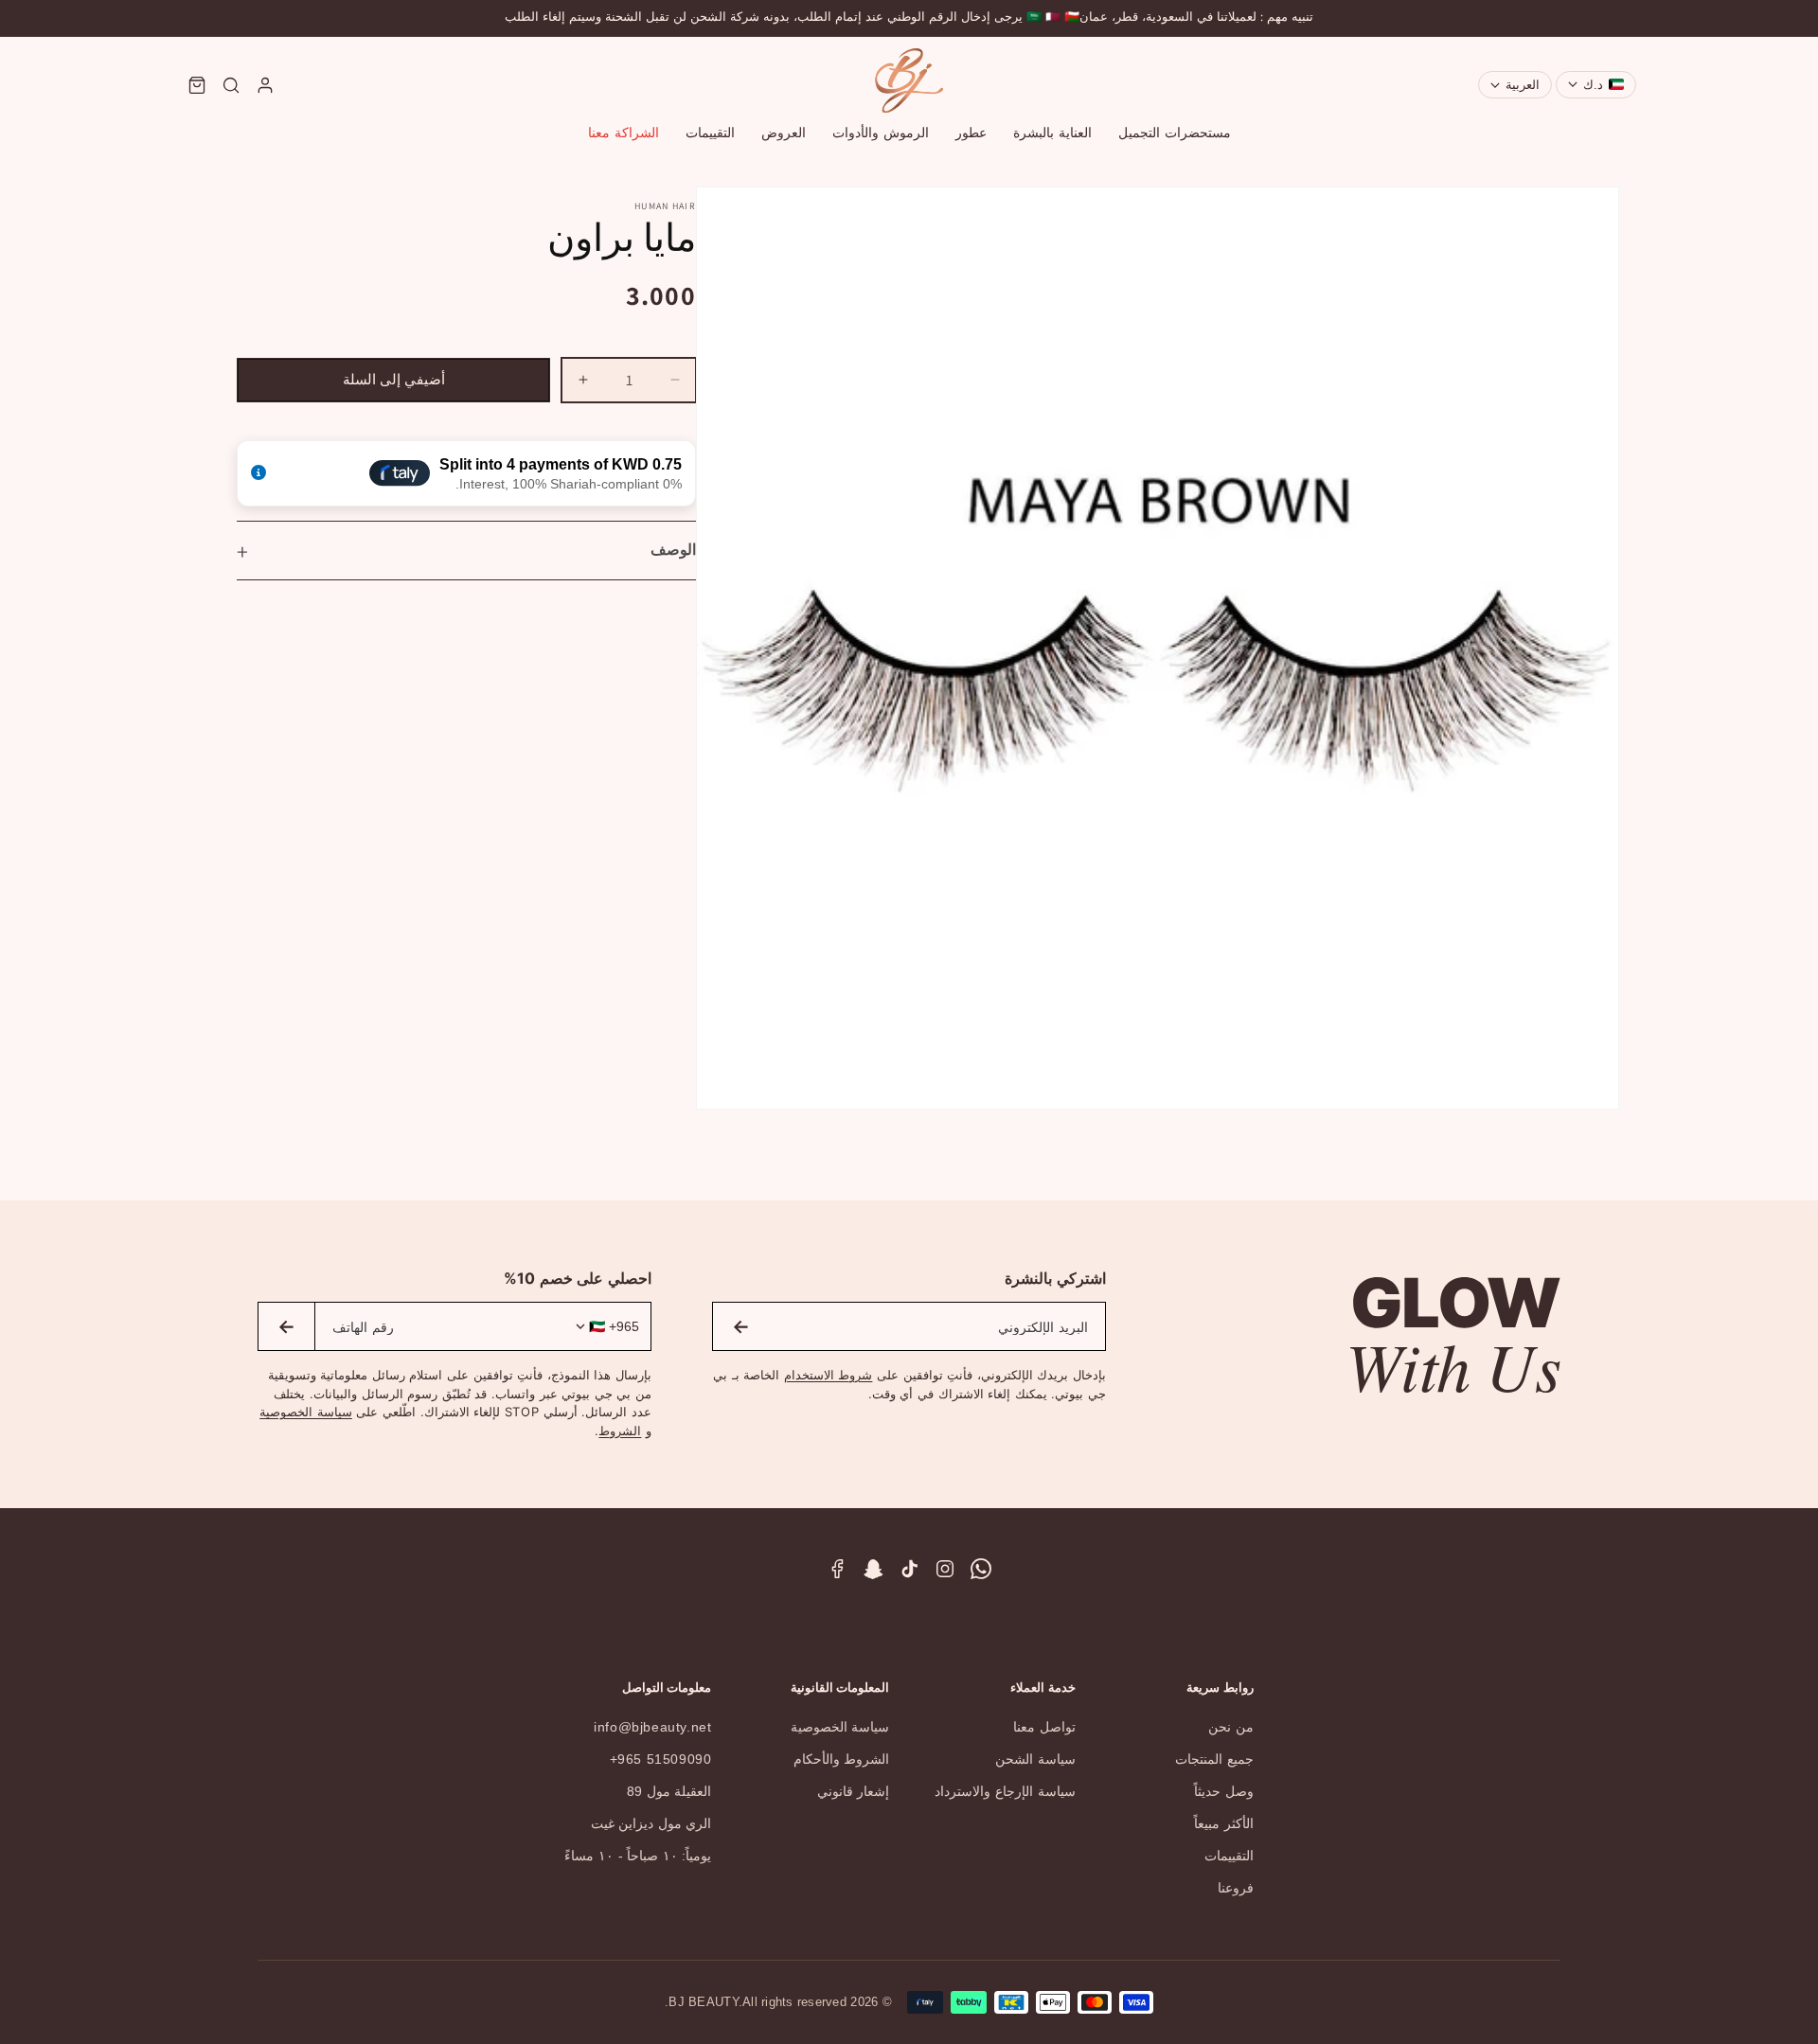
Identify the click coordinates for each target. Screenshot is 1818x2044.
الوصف (673, 550)
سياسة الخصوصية (306, 1412)
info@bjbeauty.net (652, 1727)
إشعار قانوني (854, 1791)
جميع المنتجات (1214, 1759)
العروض (784, 133)
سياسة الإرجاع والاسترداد (1005, 1791)
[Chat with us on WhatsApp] (981, 1569)
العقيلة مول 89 (669, 1791)
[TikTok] (909, 1569)
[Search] (231, 85)
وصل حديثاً (1224, 1791)
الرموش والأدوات (881, 133)
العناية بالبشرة (1052, 133)
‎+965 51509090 (661, 1759)
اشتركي (741, 1326)
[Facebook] (837, 1569)
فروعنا (1236, 1888)
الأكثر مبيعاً (1224, 1823)
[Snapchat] (873, 1569)
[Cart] (197, 85)
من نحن (1231, 1727)
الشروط (620, 1431)
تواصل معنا (1044, 1727)
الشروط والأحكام (842, 1759)
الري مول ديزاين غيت (651, 1823)
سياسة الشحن (1035, 1759)
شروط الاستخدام (829, 1375)
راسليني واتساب (286, 1326)
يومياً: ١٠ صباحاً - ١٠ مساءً (638, 1856)
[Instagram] (945, 1569)
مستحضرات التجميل (1175, 133)
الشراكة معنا (624, 133)
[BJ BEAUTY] (909, 80)
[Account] (265, 85)
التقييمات (710, 133)
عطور (971, 133)
